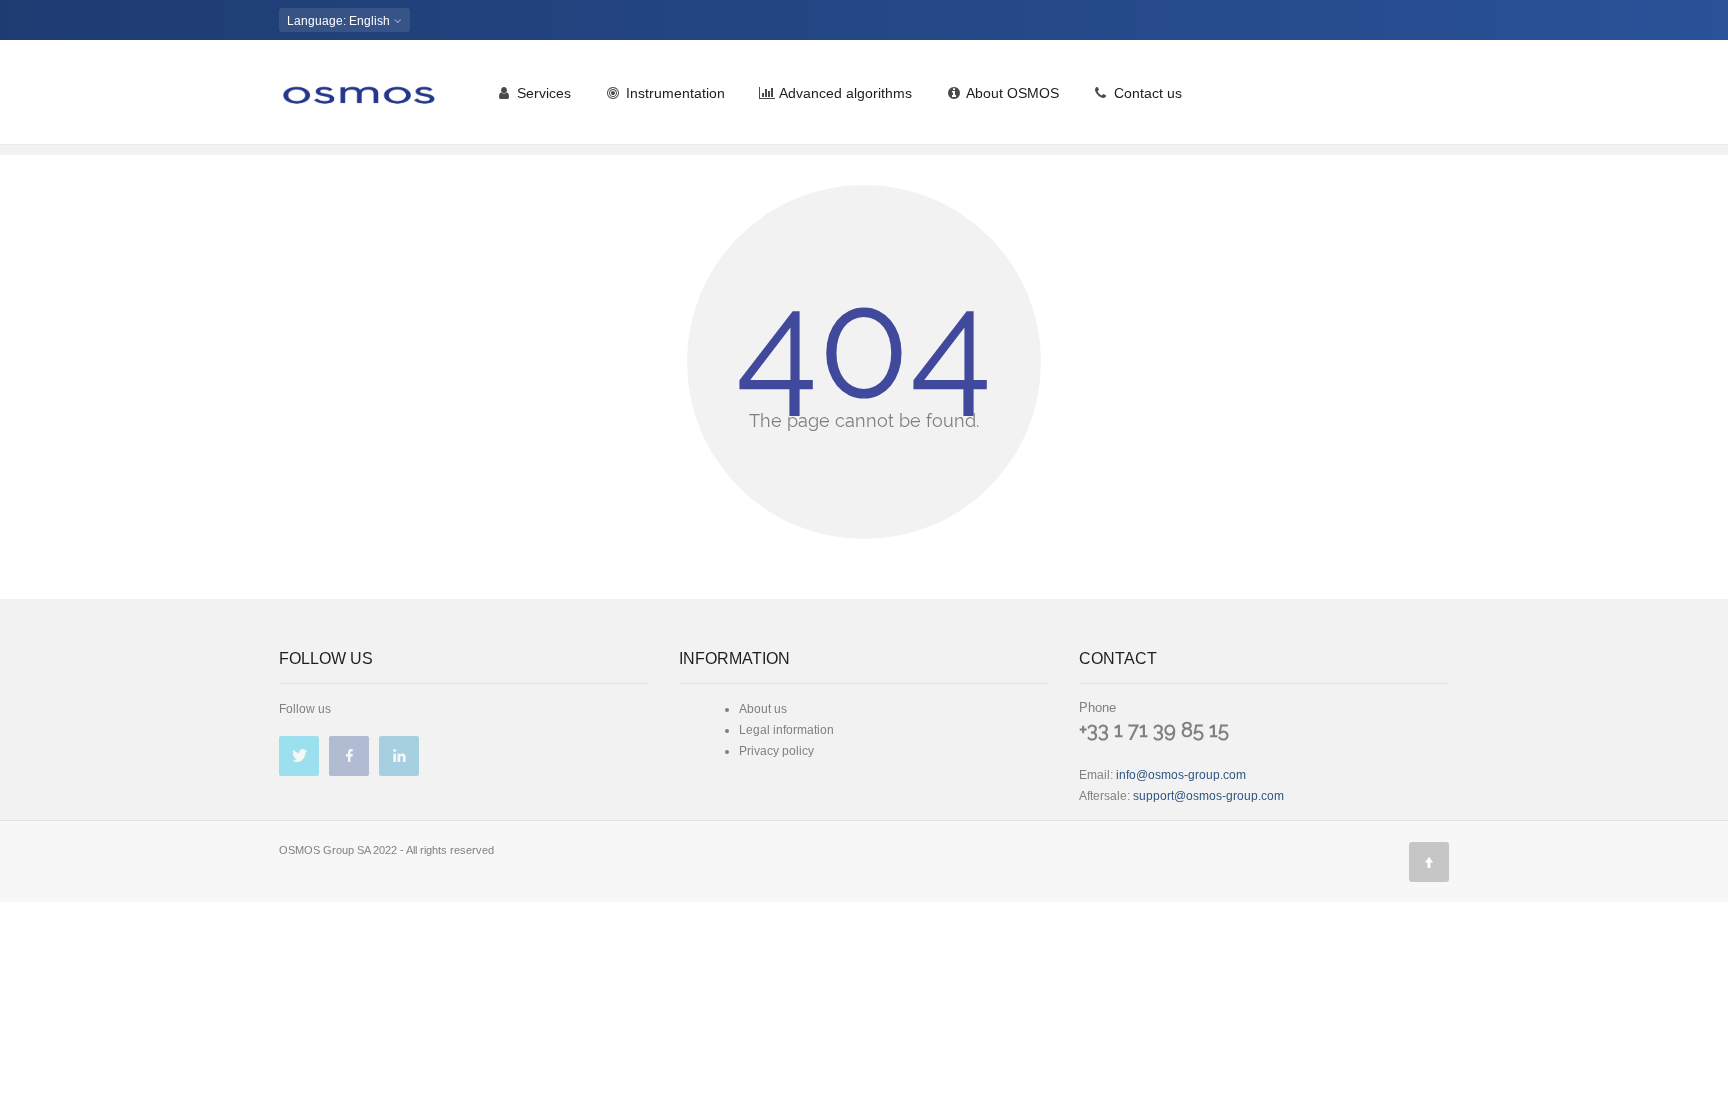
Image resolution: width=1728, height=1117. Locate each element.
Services (542, 93)
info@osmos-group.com (1181, 775)
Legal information (786, 730)
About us (763, 709)
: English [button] (340, 21)
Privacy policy (776, 751)
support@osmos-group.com (1208, 796)
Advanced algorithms (844, 93)
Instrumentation (673, 93)
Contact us (1146, 93)
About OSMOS (1011, 93)
